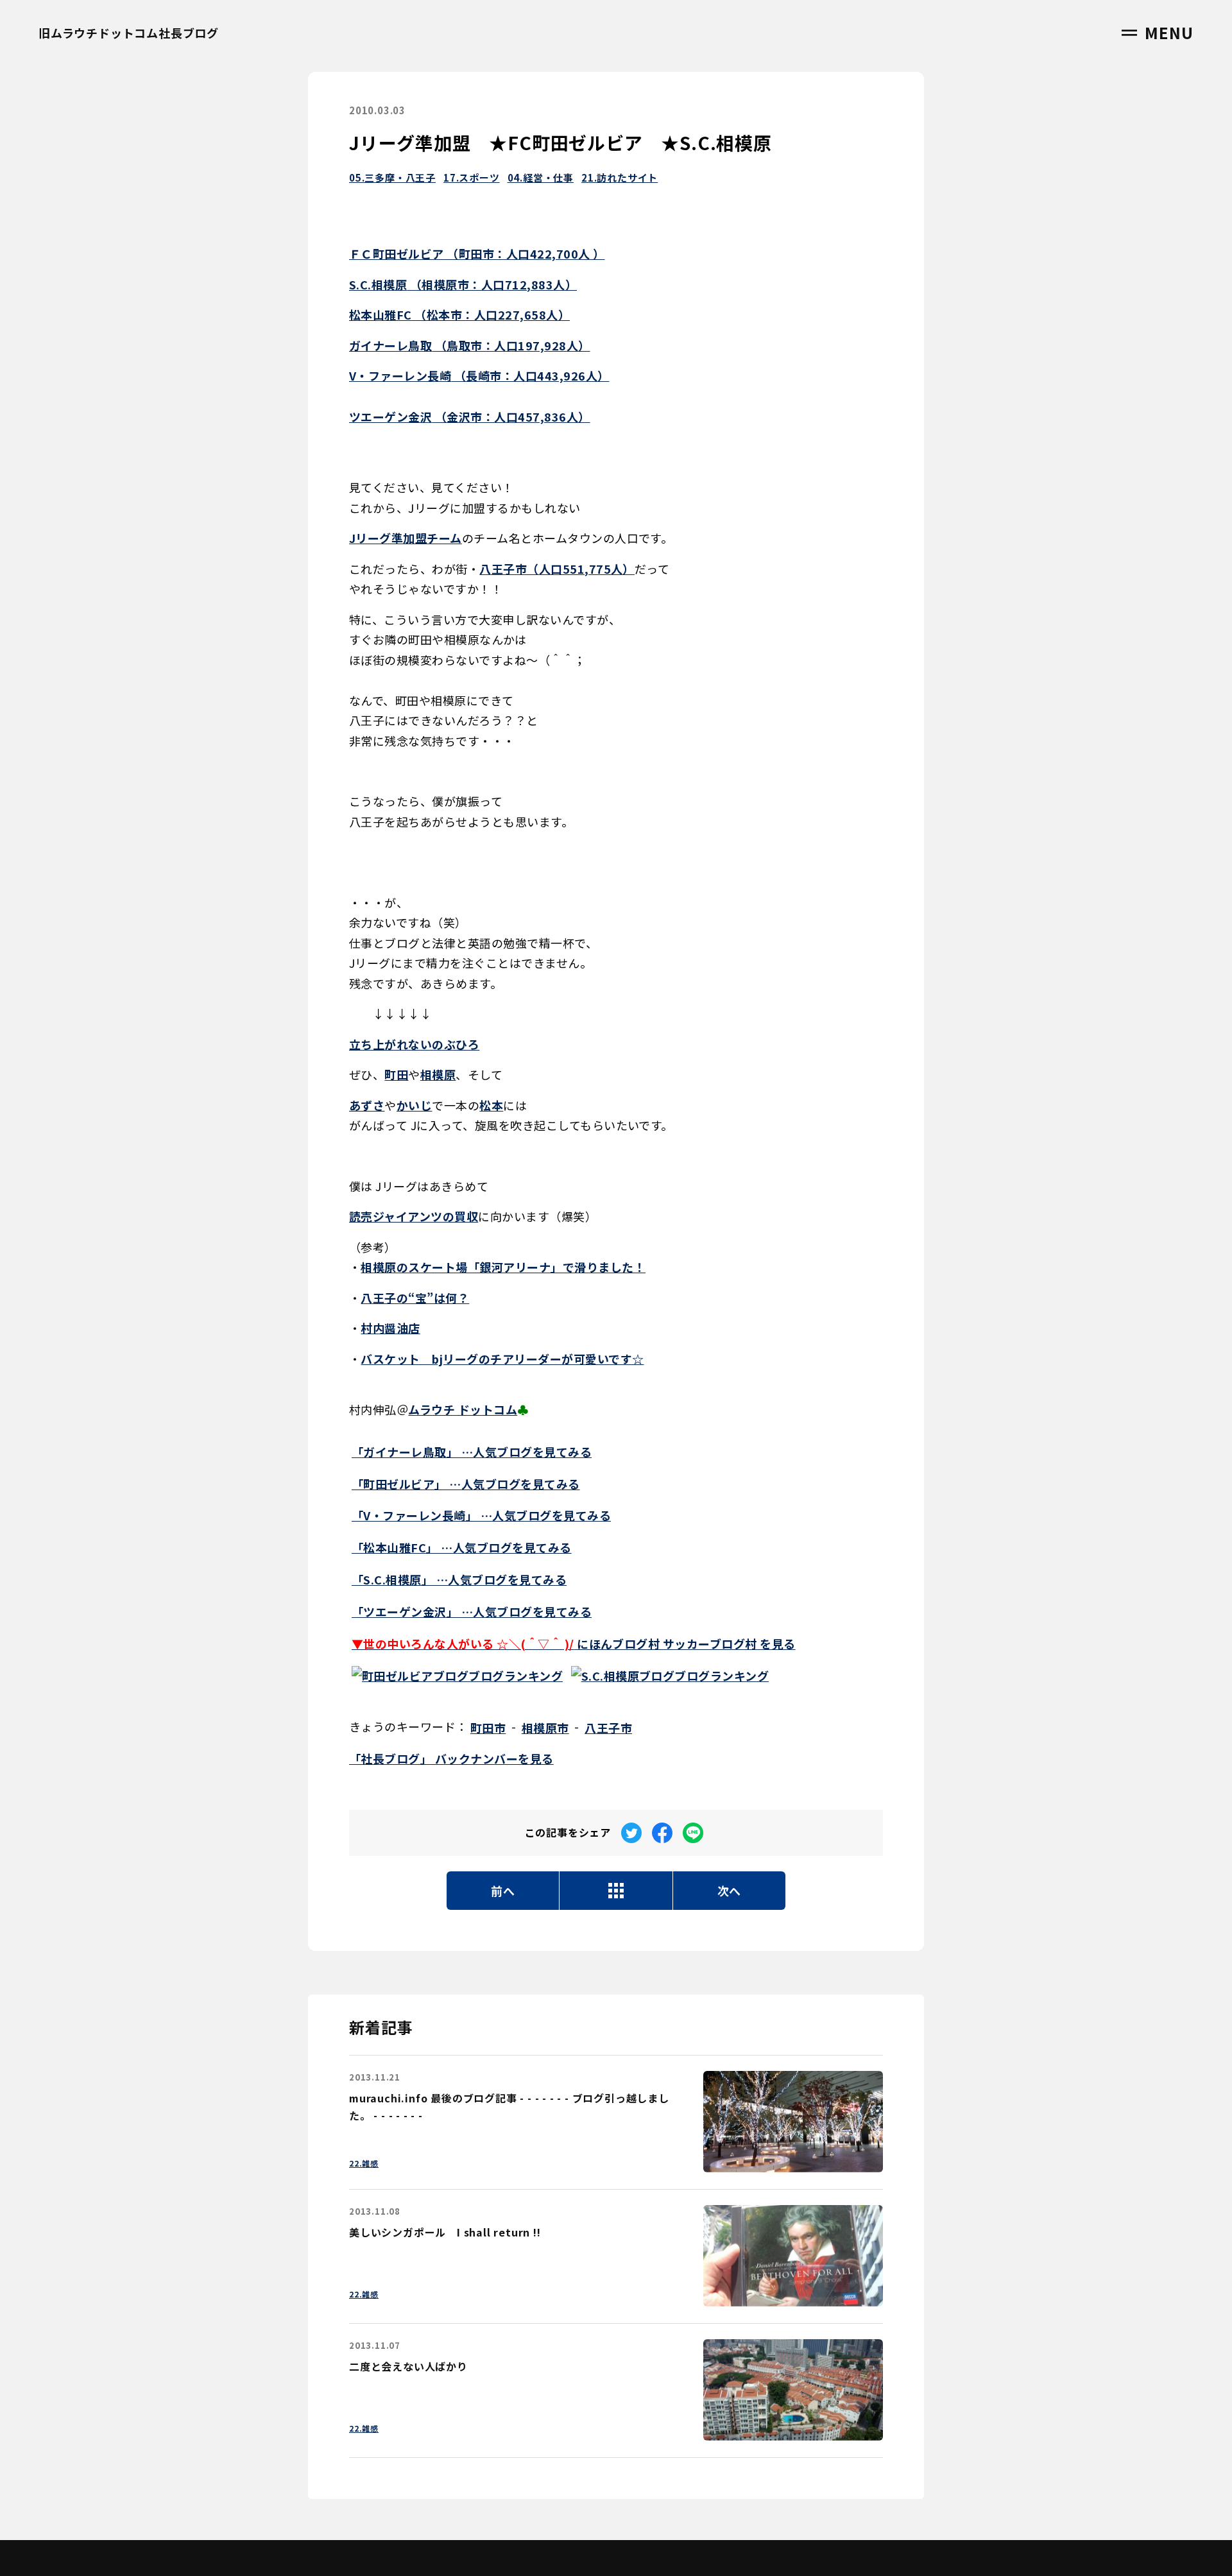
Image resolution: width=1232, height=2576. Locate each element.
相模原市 (545, 1728)
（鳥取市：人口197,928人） (470, 345)
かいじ (414, 1105)
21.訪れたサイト (620, 177)
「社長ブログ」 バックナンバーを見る (451, 1758)
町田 (396, 1074)
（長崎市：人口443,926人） (479, 375)
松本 (491, 1105)
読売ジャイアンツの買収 (414, 1216)
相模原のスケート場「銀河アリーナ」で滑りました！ (503, 1267)
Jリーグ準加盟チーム (406, 538)
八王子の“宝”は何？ (415, 1298)
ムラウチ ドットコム (463, 1409)
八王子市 (608, 1728)
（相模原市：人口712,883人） (463, 284)
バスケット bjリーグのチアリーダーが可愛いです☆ (502, 1359)
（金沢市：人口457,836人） (470, 416)
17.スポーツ (472, 177)
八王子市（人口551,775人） (557, 569)
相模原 (438, 1074)
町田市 (488, 1728)
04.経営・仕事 (541, 177)
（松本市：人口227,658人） (459, 314)
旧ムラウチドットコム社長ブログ (129, 33)
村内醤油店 (390, 1328)
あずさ (367, 1105)
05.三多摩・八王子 (392, 177)
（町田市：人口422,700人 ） (477, 253)
